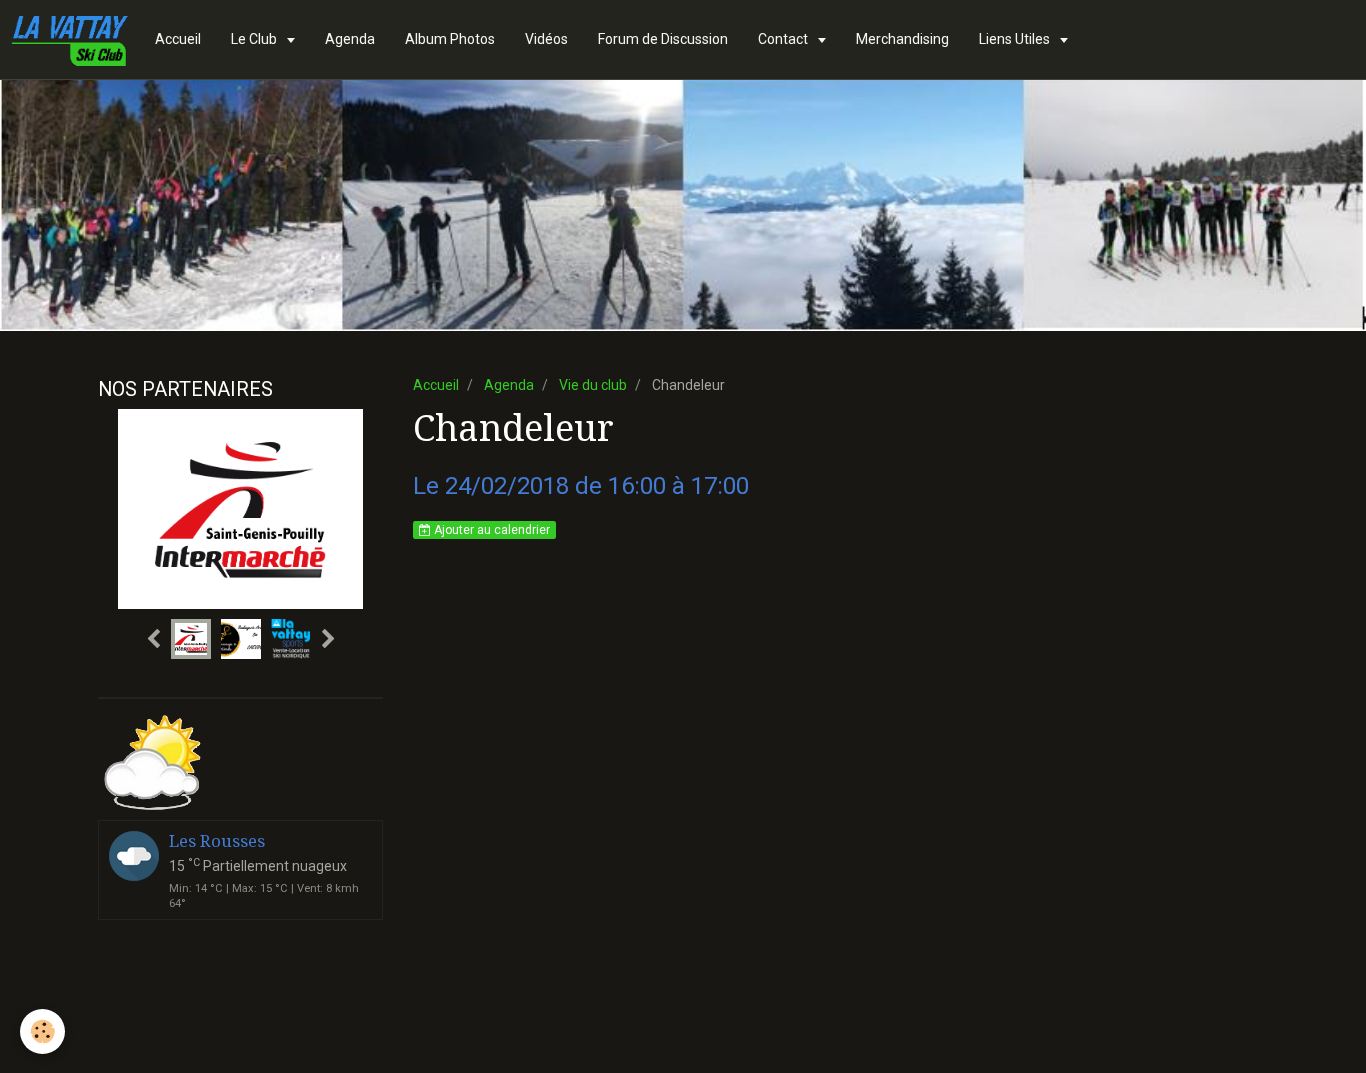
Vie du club (593, 385)
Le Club (255, 39)
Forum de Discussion (663, 39)
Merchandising (902, 39)
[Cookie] (42, 1031)
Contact (784, 39)
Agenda (350, 39)
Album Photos (450, 39)
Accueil (178, 39)
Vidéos (546, 39)
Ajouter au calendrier (490, 530)
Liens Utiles (1016, 39)
